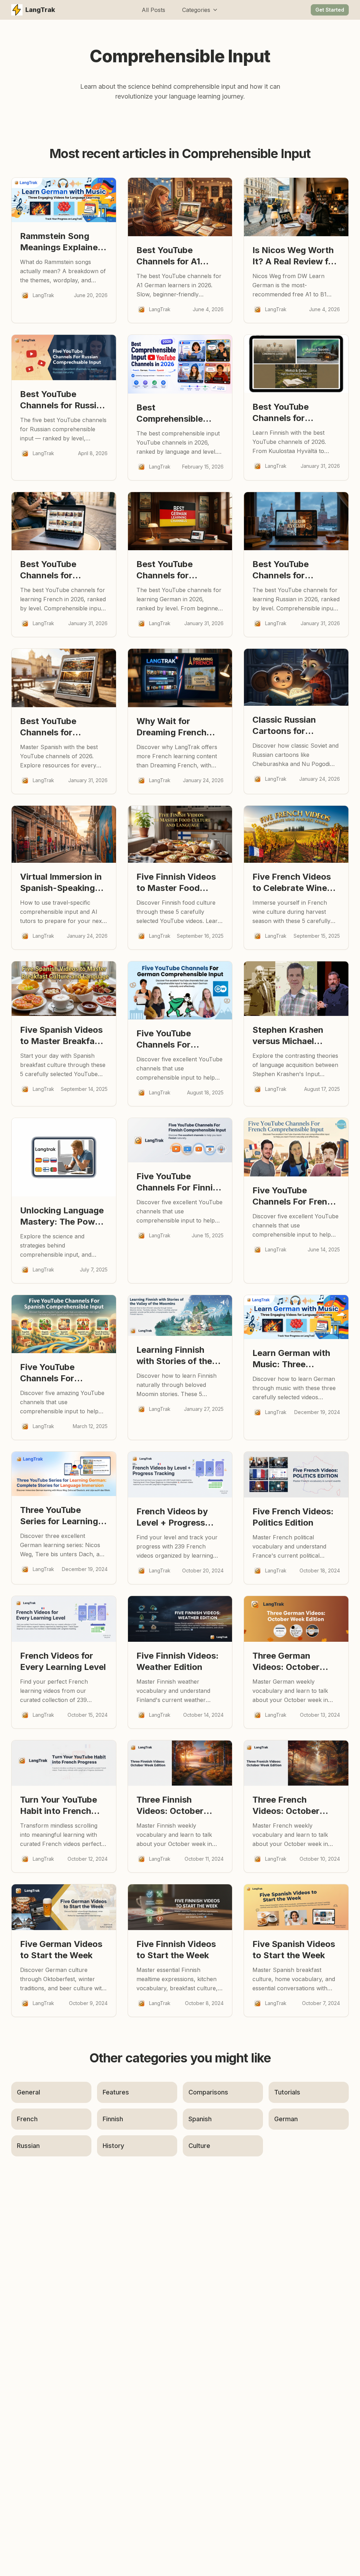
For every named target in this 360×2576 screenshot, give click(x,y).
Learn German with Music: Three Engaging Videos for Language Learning (294, 1359)
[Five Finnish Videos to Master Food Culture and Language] (180, 834)
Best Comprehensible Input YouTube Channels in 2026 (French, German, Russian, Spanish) (173, 413)
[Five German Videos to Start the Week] (64, 1907)
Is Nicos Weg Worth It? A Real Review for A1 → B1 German (295, 256)
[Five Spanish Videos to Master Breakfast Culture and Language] (64, 989)
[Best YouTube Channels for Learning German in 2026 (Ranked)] (180, 521)
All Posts (153, 10)
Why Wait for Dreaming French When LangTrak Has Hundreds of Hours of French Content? (178, 727)
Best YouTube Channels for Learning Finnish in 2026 (291, 413)
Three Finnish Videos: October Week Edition (170, 1806)
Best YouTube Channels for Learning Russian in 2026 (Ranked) (292, 570)
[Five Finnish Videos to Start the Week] (180, 1907)
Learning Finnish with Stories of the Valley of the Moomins (174, 1356)
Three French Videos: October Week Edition (286, 1806)
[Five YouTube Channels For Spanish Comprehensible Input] (64, 1324)
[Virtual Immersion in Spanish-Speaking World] (64, 834)
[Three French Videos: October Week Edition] (296, 1763)
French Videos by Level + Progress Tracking (172, 1517)
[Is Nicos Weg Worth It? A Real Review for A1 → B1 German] (296, 207)
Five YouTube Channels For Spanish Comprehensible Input (53, 1373)
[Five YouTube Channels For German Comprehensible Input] (180, 991)
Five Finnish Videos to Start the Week (176, 1950)
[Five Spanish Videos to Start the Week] (296, 1907)
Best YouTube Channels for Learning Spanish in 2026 (60, 727)
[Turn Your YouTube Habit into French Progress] (64, 1763)
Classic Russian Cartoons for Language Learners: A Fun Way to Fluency (293, 726)
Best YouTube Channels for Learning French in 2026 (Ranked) (58, 570)
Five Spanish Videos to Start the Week (294, 1950)
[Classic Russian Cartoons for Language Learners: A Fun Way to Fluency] (296, 677)
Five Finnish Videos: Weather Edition (178, 1661)
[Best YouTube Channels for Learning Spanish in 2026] (64, 678)
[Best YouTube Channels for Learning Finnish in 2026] (296, 364)
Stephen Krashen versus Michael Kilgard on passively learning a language (294, 1036)
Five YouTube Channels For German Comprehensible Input (170, 1039)
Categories (196, 10)
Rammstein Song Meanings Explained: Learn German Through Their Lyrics (63, 242)
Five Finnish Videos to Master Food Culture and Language (176, 883)
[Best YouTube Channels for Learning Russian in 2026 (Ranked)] (296, 521)
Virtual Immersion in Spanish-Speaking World (61, 883)
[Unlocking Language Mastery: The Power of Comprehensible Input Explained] (64, 1157)
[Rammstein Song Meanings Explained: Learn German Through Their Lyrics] (64, 200)
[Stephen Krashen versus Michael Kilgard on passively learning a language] (296, 989)
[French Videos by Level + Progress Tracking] (180, 1475)
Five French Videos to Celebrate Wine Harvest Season (292, 883)
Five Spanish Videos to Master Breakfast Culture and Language (61, 1036)
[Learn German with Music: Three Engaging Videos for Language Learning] (296, 1317)
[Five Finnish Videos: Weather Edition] (180, 1619)
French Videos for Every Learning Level (63, 1661)
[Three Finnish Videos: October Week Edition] (180, 1763)
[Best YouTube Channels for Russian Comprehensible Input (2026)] (64, 358)
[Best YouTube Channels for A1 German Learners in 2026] (180, 207)
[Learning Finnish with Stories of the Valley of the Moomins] (180, 1315)
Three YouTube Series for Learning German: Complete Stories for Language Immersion (63, 1516)
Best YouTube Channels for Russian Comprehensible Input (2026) (63, 400)
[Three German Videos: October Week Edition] (296, 1619)
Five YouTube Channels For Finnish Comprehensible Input (179, 1182)
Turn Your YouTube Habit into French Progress (59, 1806)
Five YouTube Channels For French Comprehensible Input (295, 1196)
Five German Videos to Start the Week (61, 1950)
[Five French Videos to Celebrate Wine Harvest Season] (296, 834)
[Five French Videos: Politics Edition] (296, 1475)
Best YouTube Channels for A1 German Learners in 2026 (177, 256)
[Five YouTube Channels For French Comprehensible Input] (296, 1147)
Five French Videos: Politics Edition (293, 1517)
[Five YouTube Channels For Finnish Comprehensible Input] (180, 1140)
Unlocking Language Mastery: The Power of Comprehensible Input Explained (62, 1216)
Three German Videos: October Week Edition (286, 1662)
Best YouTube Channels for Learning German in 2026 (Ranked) (176, 570)
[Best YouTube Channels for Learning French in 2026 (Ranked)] (64, 521)
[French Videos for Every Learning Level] (64, 1619)
